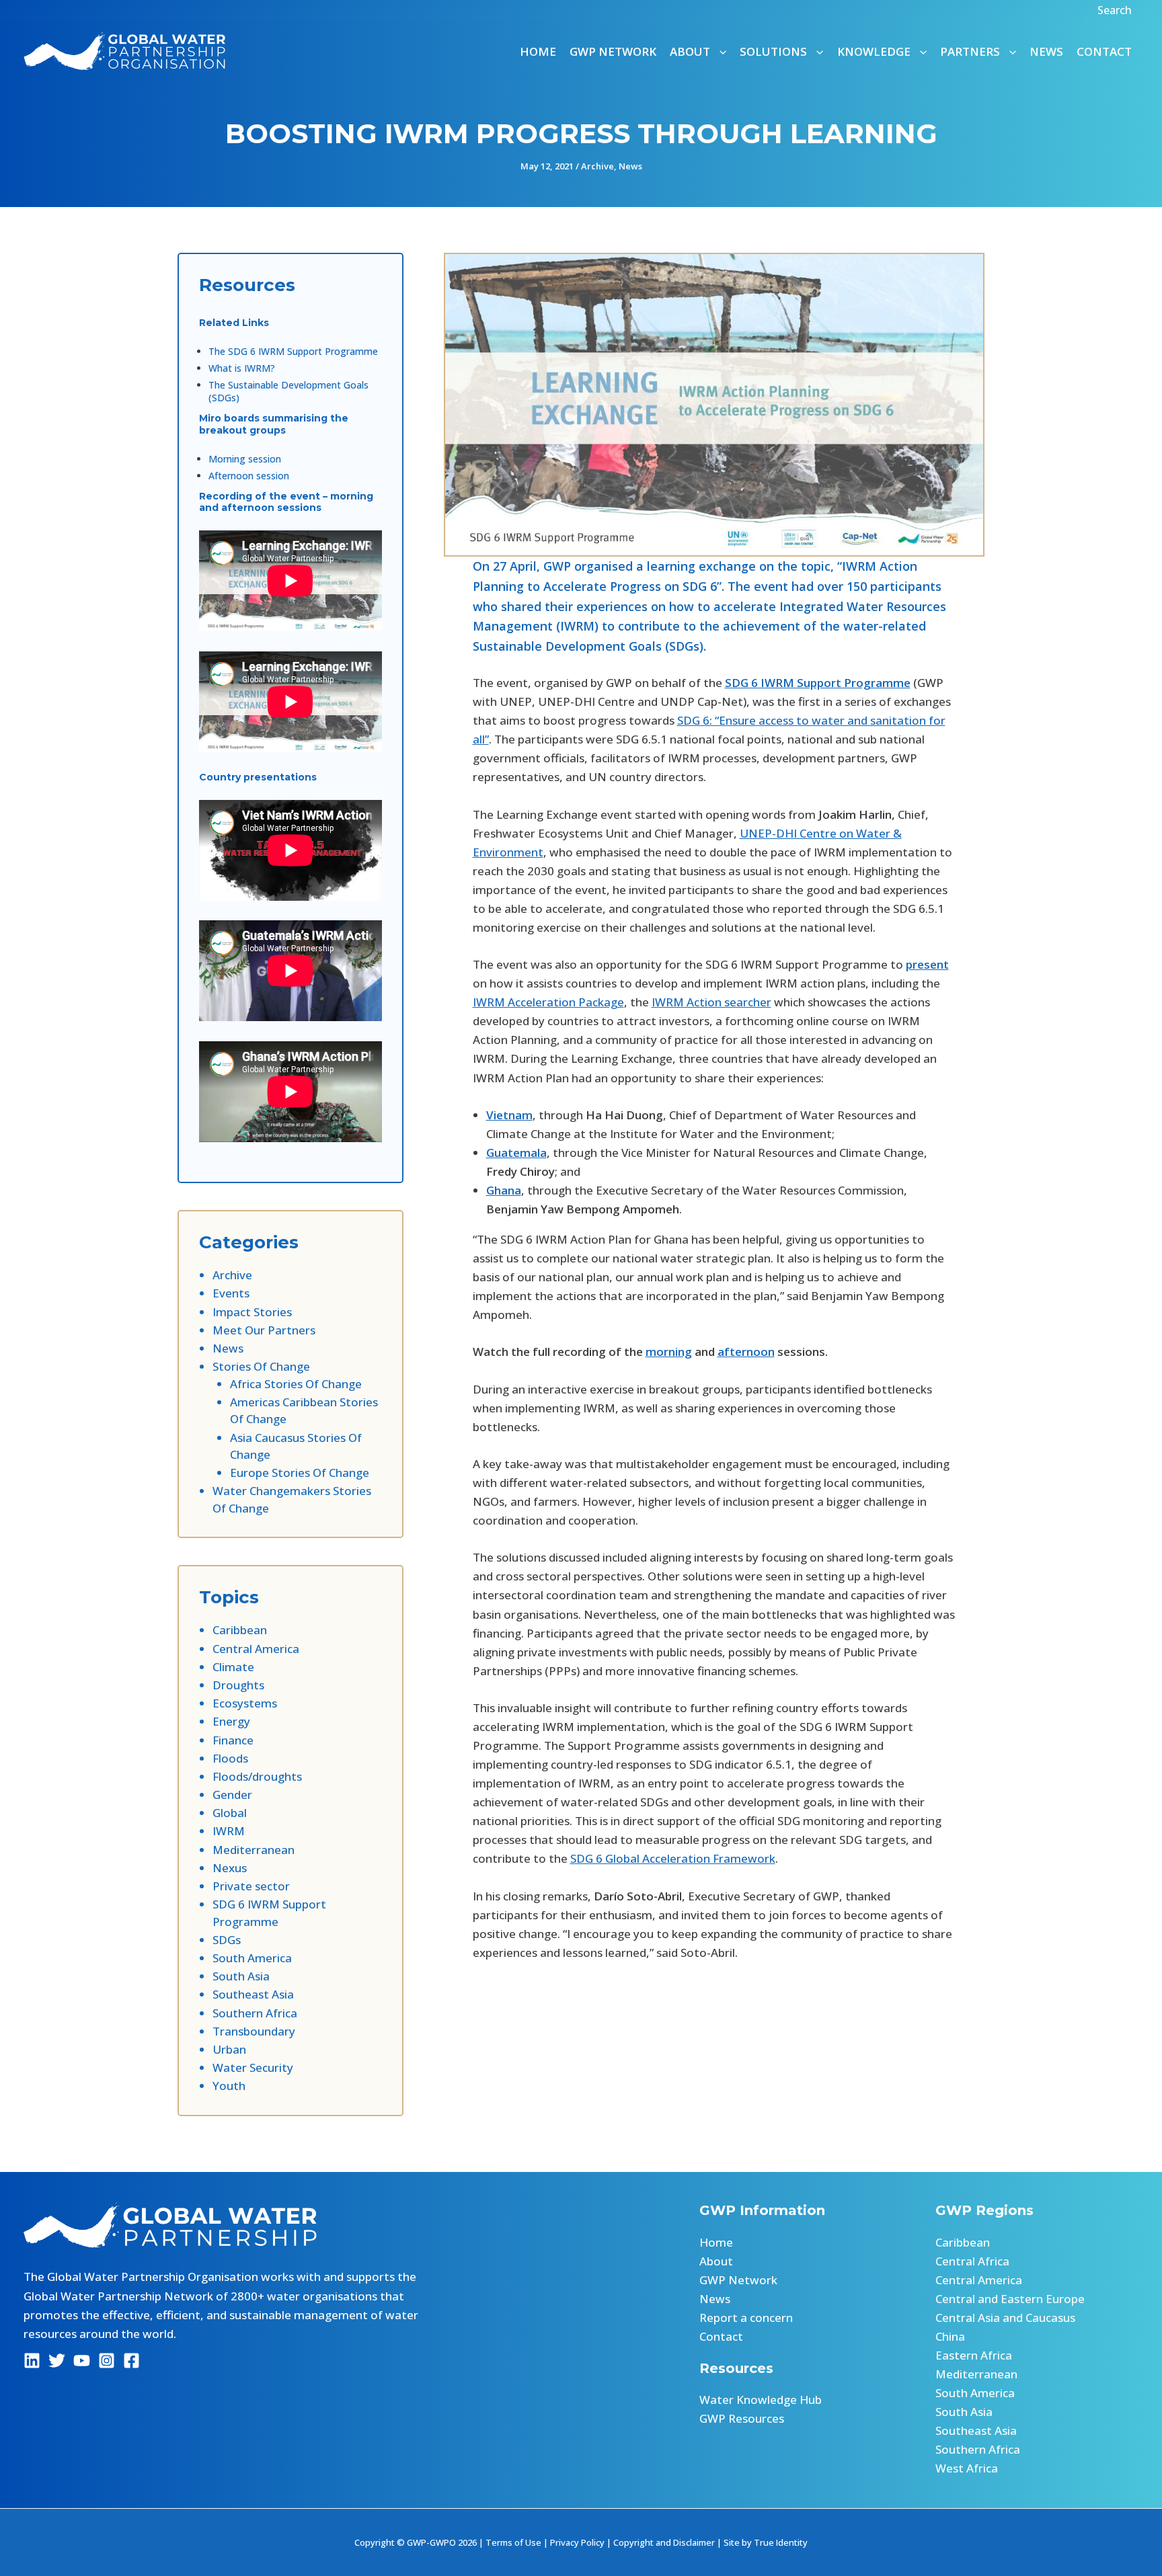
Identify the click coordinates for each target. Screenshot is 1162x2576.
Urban (229, 2049)
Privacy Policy (577, 2542)
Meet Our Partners (264, 1330)
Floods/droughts (257, 1776)
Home (538, 51)
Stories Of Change (261, 1366)
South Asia (241, 1976)
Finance (233, 1740)
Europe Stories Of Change (300, 1473)
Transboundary (254, 2031)
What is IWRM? (242, 368)
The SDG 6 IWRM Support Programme (293, 351)
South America (252, 1958)
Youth (229, 2086)
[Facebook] (131, 2361)
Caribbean (240, 1630)
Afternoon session (249, 476)
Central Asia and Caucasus (1005, 2318)
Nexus (230, 1868)
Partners (970, 51)
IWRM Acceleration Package (548, 1002)
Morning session (245, 459)
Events (231, 1293)
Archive (597, 166)
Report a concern (746, 2318)
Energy (231, 1721)
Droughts (238, 1685)
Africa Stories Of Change (296, 1384)
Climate (233, 1667)
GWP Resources (742, 2418)
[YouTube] (82, 2361)
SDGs (227, 1940)
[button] (1116, 10)
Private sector (251, 1886)
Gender (232, 1795)
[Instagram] (107, 2361)
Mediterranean (254, 1850)
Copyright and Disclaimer (664, 2542)
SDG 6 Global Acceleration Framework (673, 1858)
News (1046, 51)
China (950, 2336)
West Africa (967, 2468)
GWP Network (613, 51)
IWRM (229, 1831)
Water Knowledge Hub (761, 2400)
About (716, 2261)
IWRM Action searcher (711, 1002)
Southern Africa (255, 2013)
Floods (230, 1758)
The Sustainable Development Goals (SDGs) (288, 391)
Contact (1104, 51)
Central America (256, 1649)
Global (230, 1813)
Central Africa (972, 2261)
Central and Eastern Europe (1010, 2299)
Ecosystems (245, 1703)
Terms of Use (513, 2542)
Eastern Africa (974, 2355)
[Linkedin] (32, 2361)
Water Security (253, 2067)
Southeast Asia (253, 1994)
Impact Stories (252, 1312)
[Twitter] (57, 2361)
